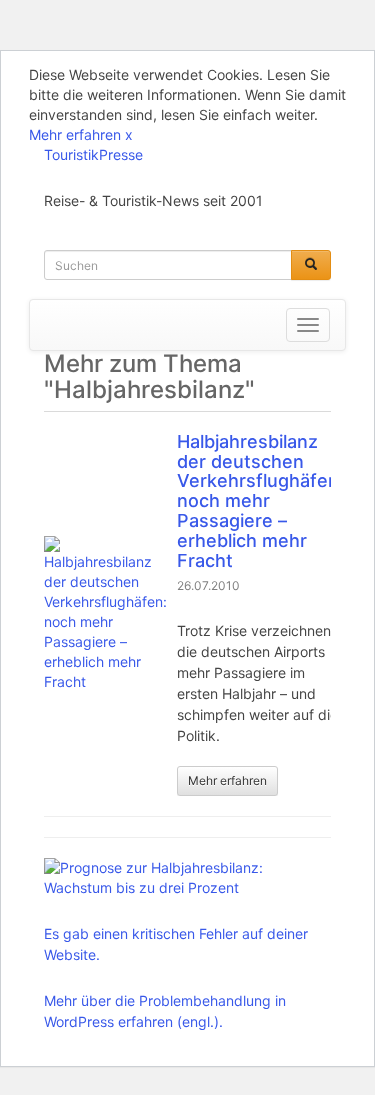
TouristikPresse (93, 154)
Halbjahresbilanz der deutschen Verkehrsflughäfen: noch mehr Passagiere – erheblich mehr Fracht (260, 501)
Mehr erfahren (75, 134)
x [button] (129, 134)
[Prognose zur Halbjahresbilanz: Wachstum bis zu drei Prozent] (182, 878)
